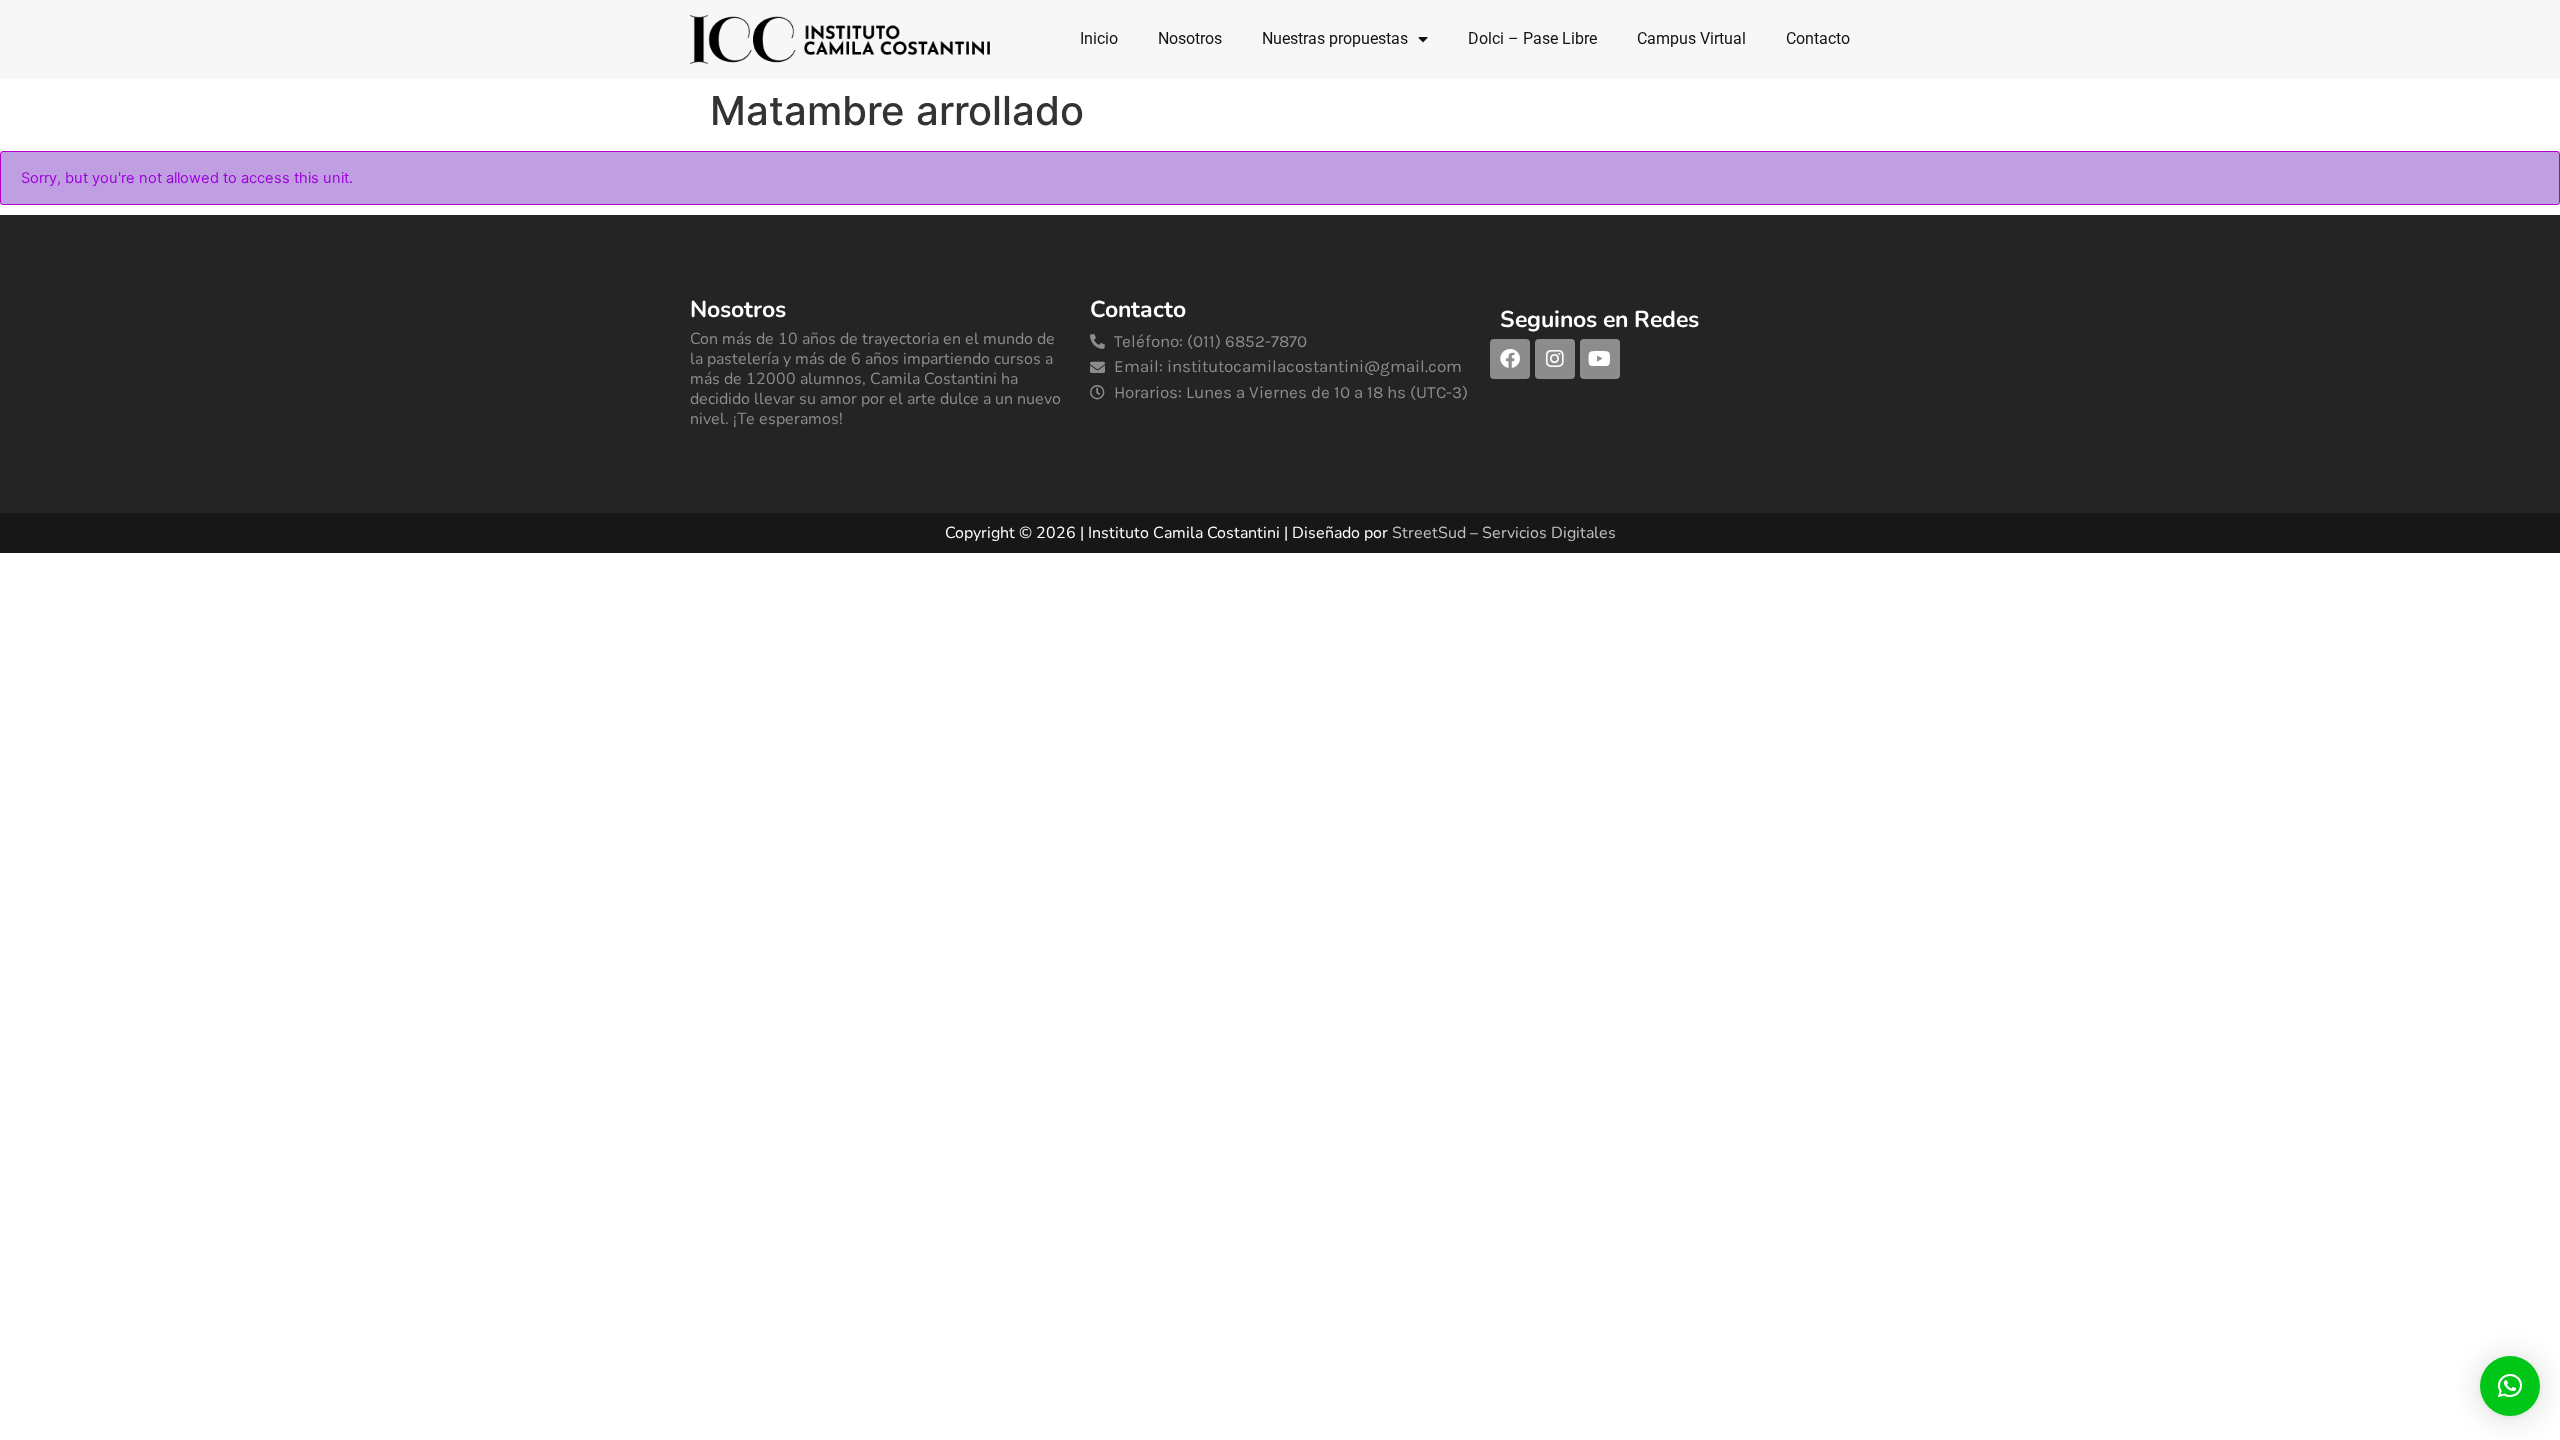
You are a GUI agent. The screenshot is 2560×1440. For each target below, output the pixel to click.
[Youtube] (1600, 359)
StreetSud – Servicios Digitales (1504, 533)
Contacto (1818, 38)
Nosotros (1190, 38)
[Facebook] (1510, 359)
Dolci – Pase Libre (1532, 38)
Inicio (1099, 38)
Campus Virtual (1691, 38)
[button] (2510, 1386)
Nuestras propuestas (1335, 38)
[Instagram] (1555, 359)
